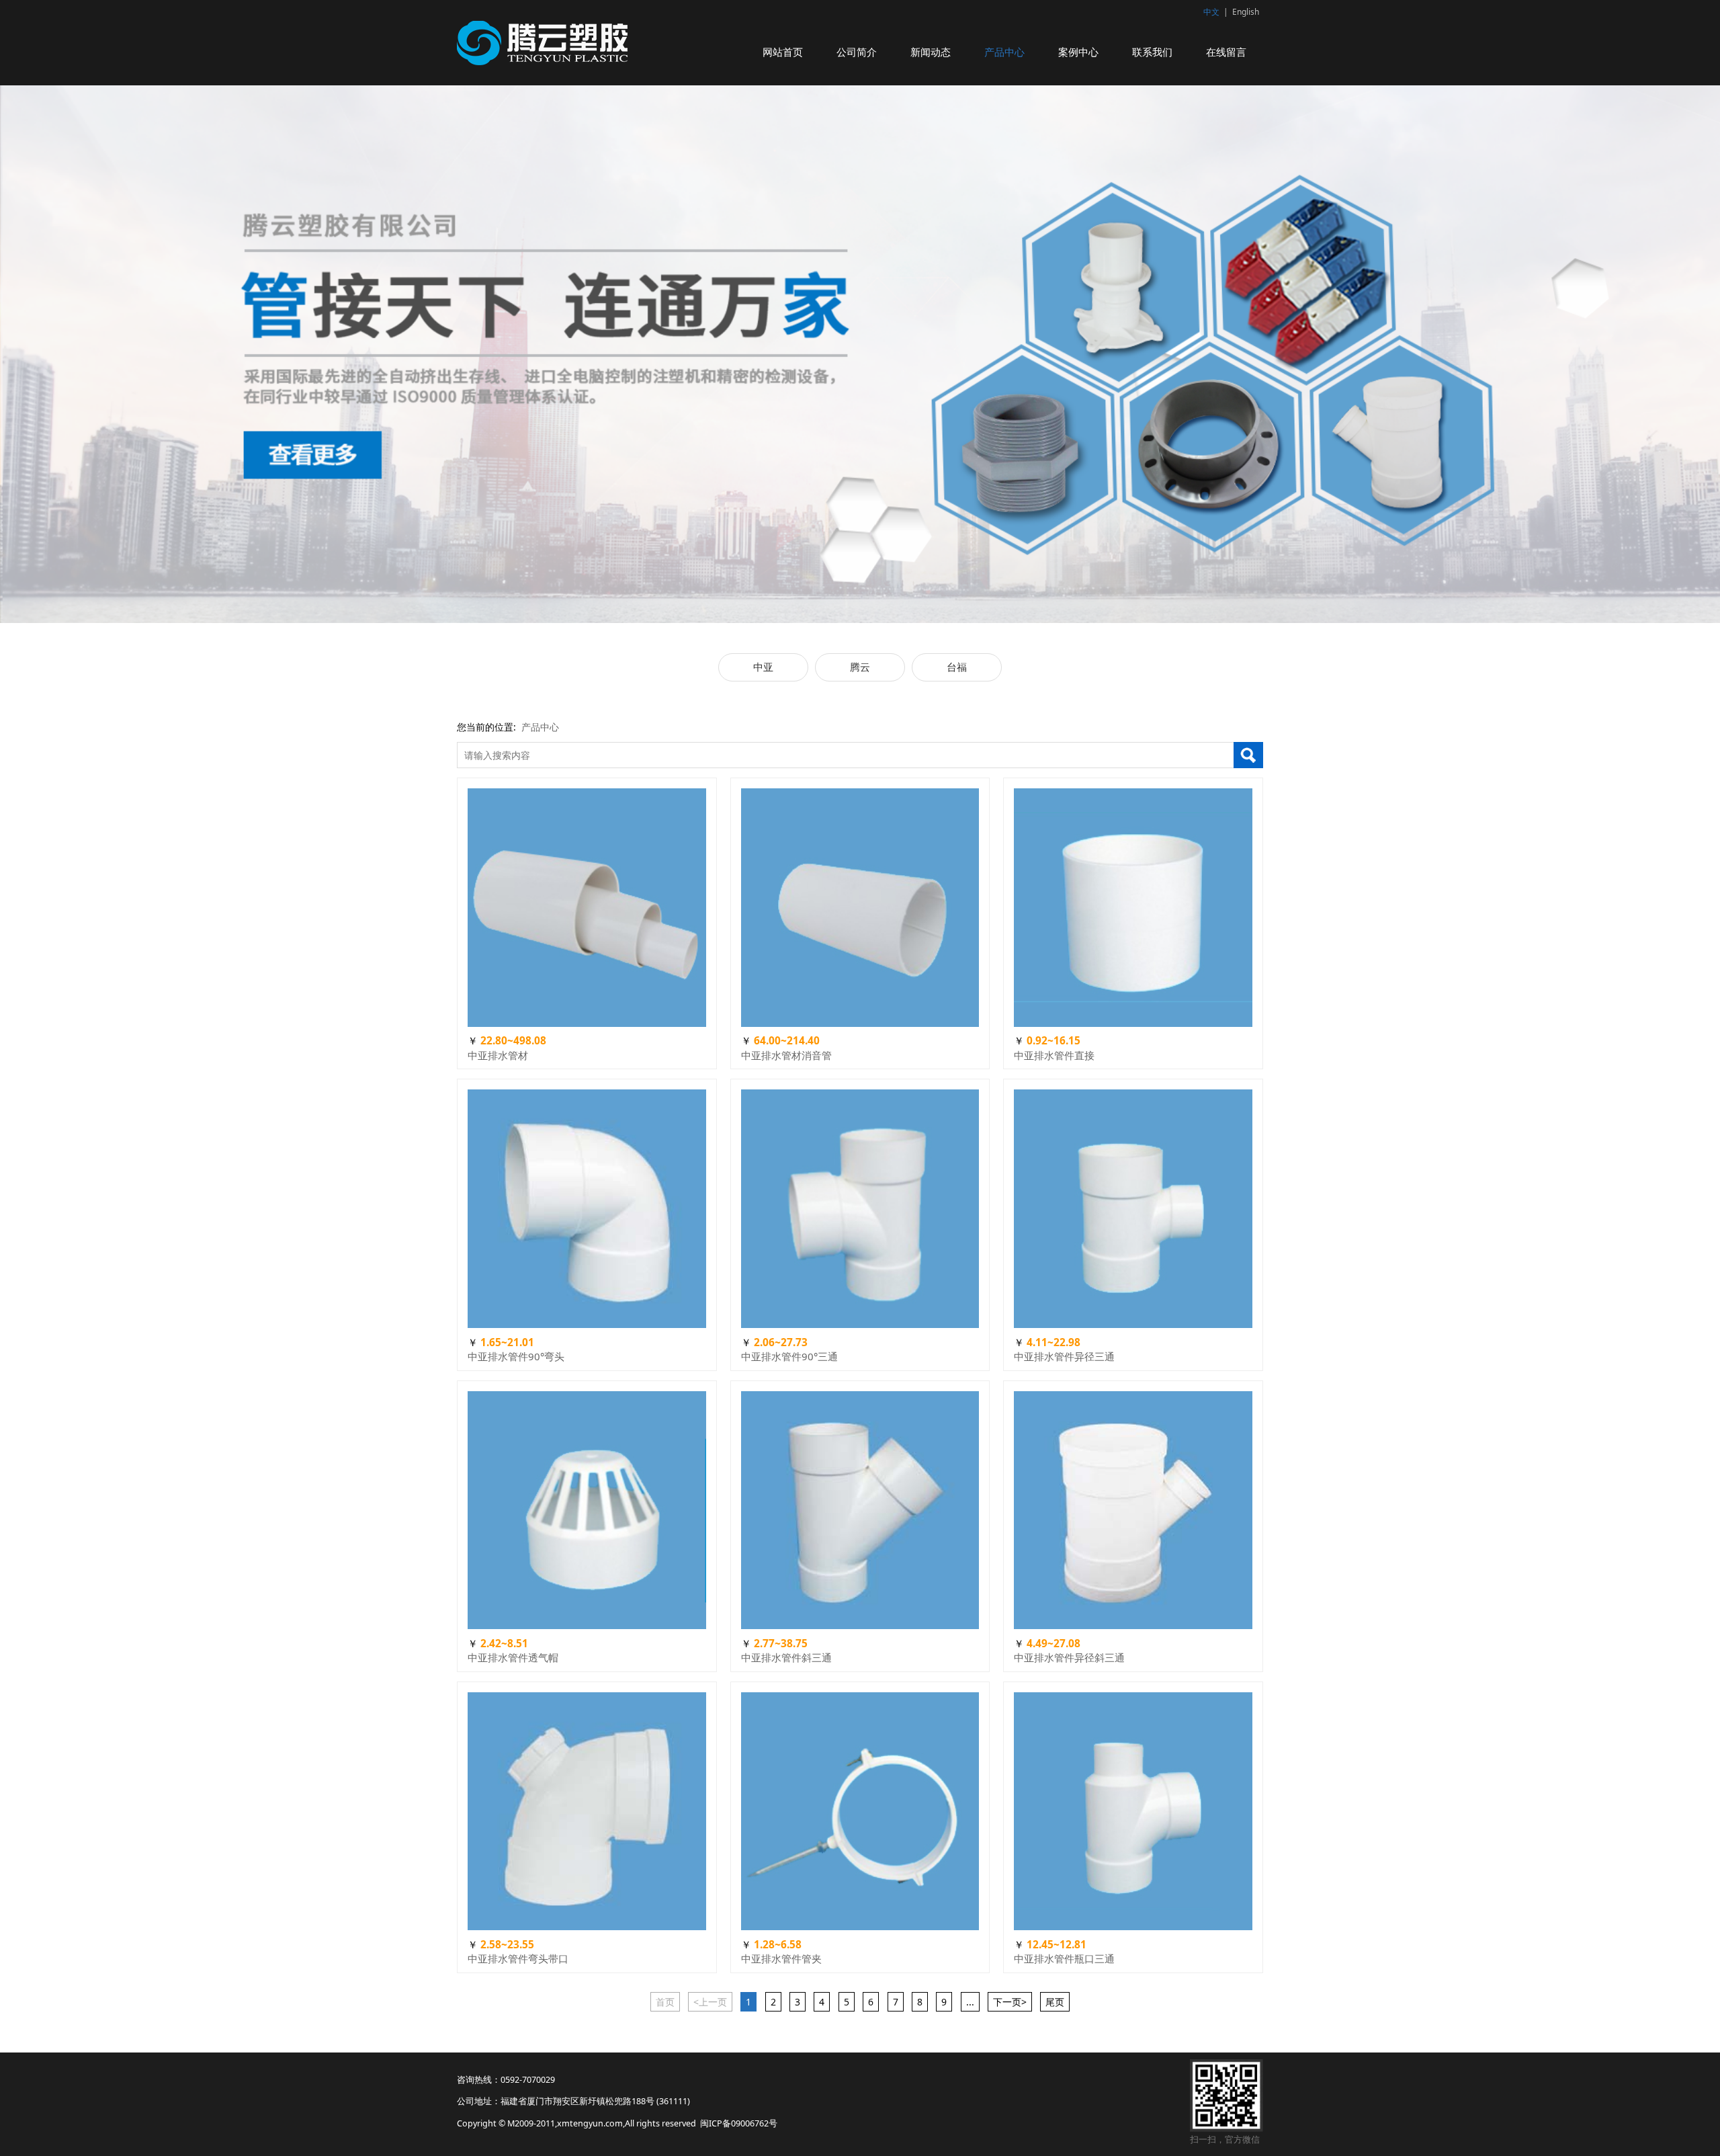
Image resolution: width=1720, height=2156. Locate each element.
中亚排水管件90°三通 (789, 1356)
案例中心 (1078, 52)
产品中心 (1004, 52)
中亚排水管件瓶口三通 (1064, 1958)
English (1246, 12)
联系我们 (1152, 52)
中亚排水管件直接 (1054, 1055)
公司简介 (857, 52)
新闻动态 (931, 52)
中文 (1211, 12)
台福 (957, 667)
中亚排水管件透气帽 (513, 1657)
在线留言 (1226, 52)
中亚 (763, 667)
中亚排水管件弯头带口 (518, 1958)
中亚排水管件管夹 (781, 1958)
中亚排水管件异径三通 (1064, 1356)
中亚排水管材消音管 (786, 1055)
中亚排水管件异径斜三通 (1069, 1657)
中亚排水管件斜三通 (786, 1657)
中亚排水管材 (498, 1055)
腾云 (860, 667)
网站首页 (783, 52)
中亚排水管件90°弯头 (516, 1356)
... (970, 2002)
